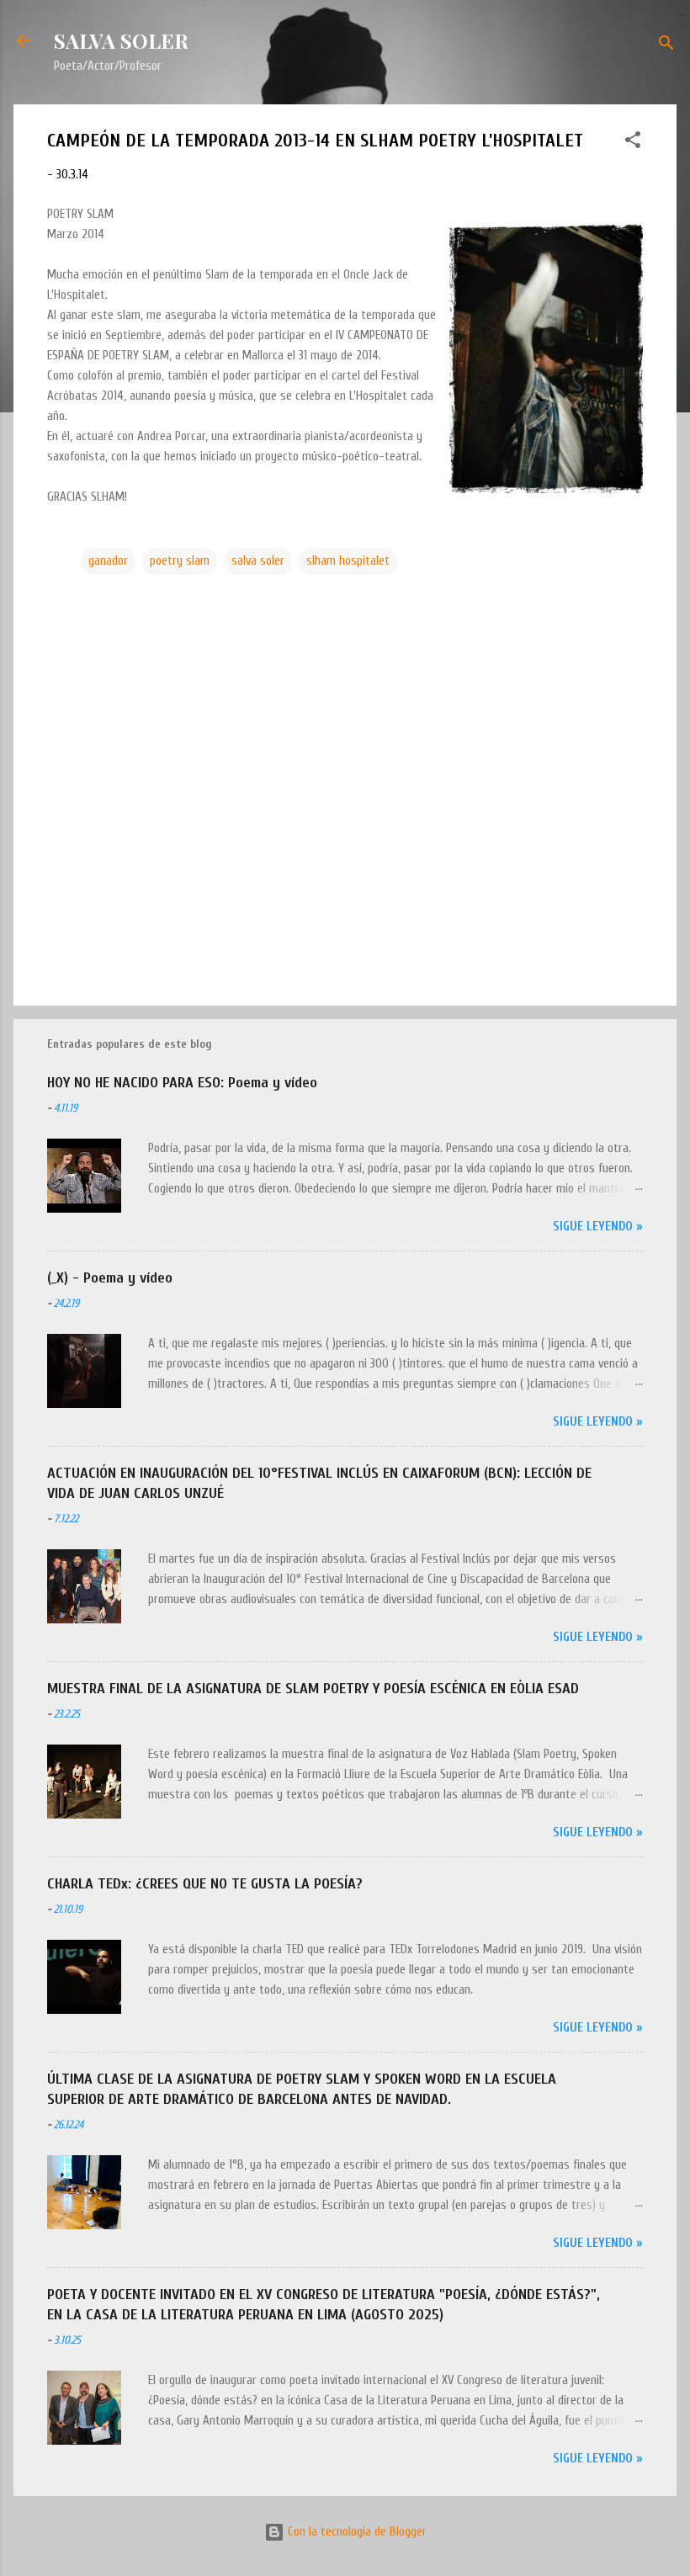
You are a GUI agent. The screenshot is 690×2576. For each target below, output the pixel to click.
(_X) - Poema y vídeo (110, 1278)
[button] (633, 143)
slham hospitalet (348, 561)
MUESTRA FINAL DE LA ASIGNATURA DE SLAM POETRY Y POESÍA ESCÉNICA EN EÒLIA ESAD (313, 1689)
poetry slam (180, 561)
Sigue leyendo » (598, 1227)
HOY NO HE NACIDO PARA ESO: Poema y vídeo (182, 1083)
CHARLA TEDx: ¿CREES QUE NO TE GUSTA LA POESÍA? (205, 1884)
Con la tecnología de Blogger (356, 2532)
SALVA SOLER (121, 40)
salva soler (258, 561)
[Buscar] (666, 46)
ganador (108, 561)
